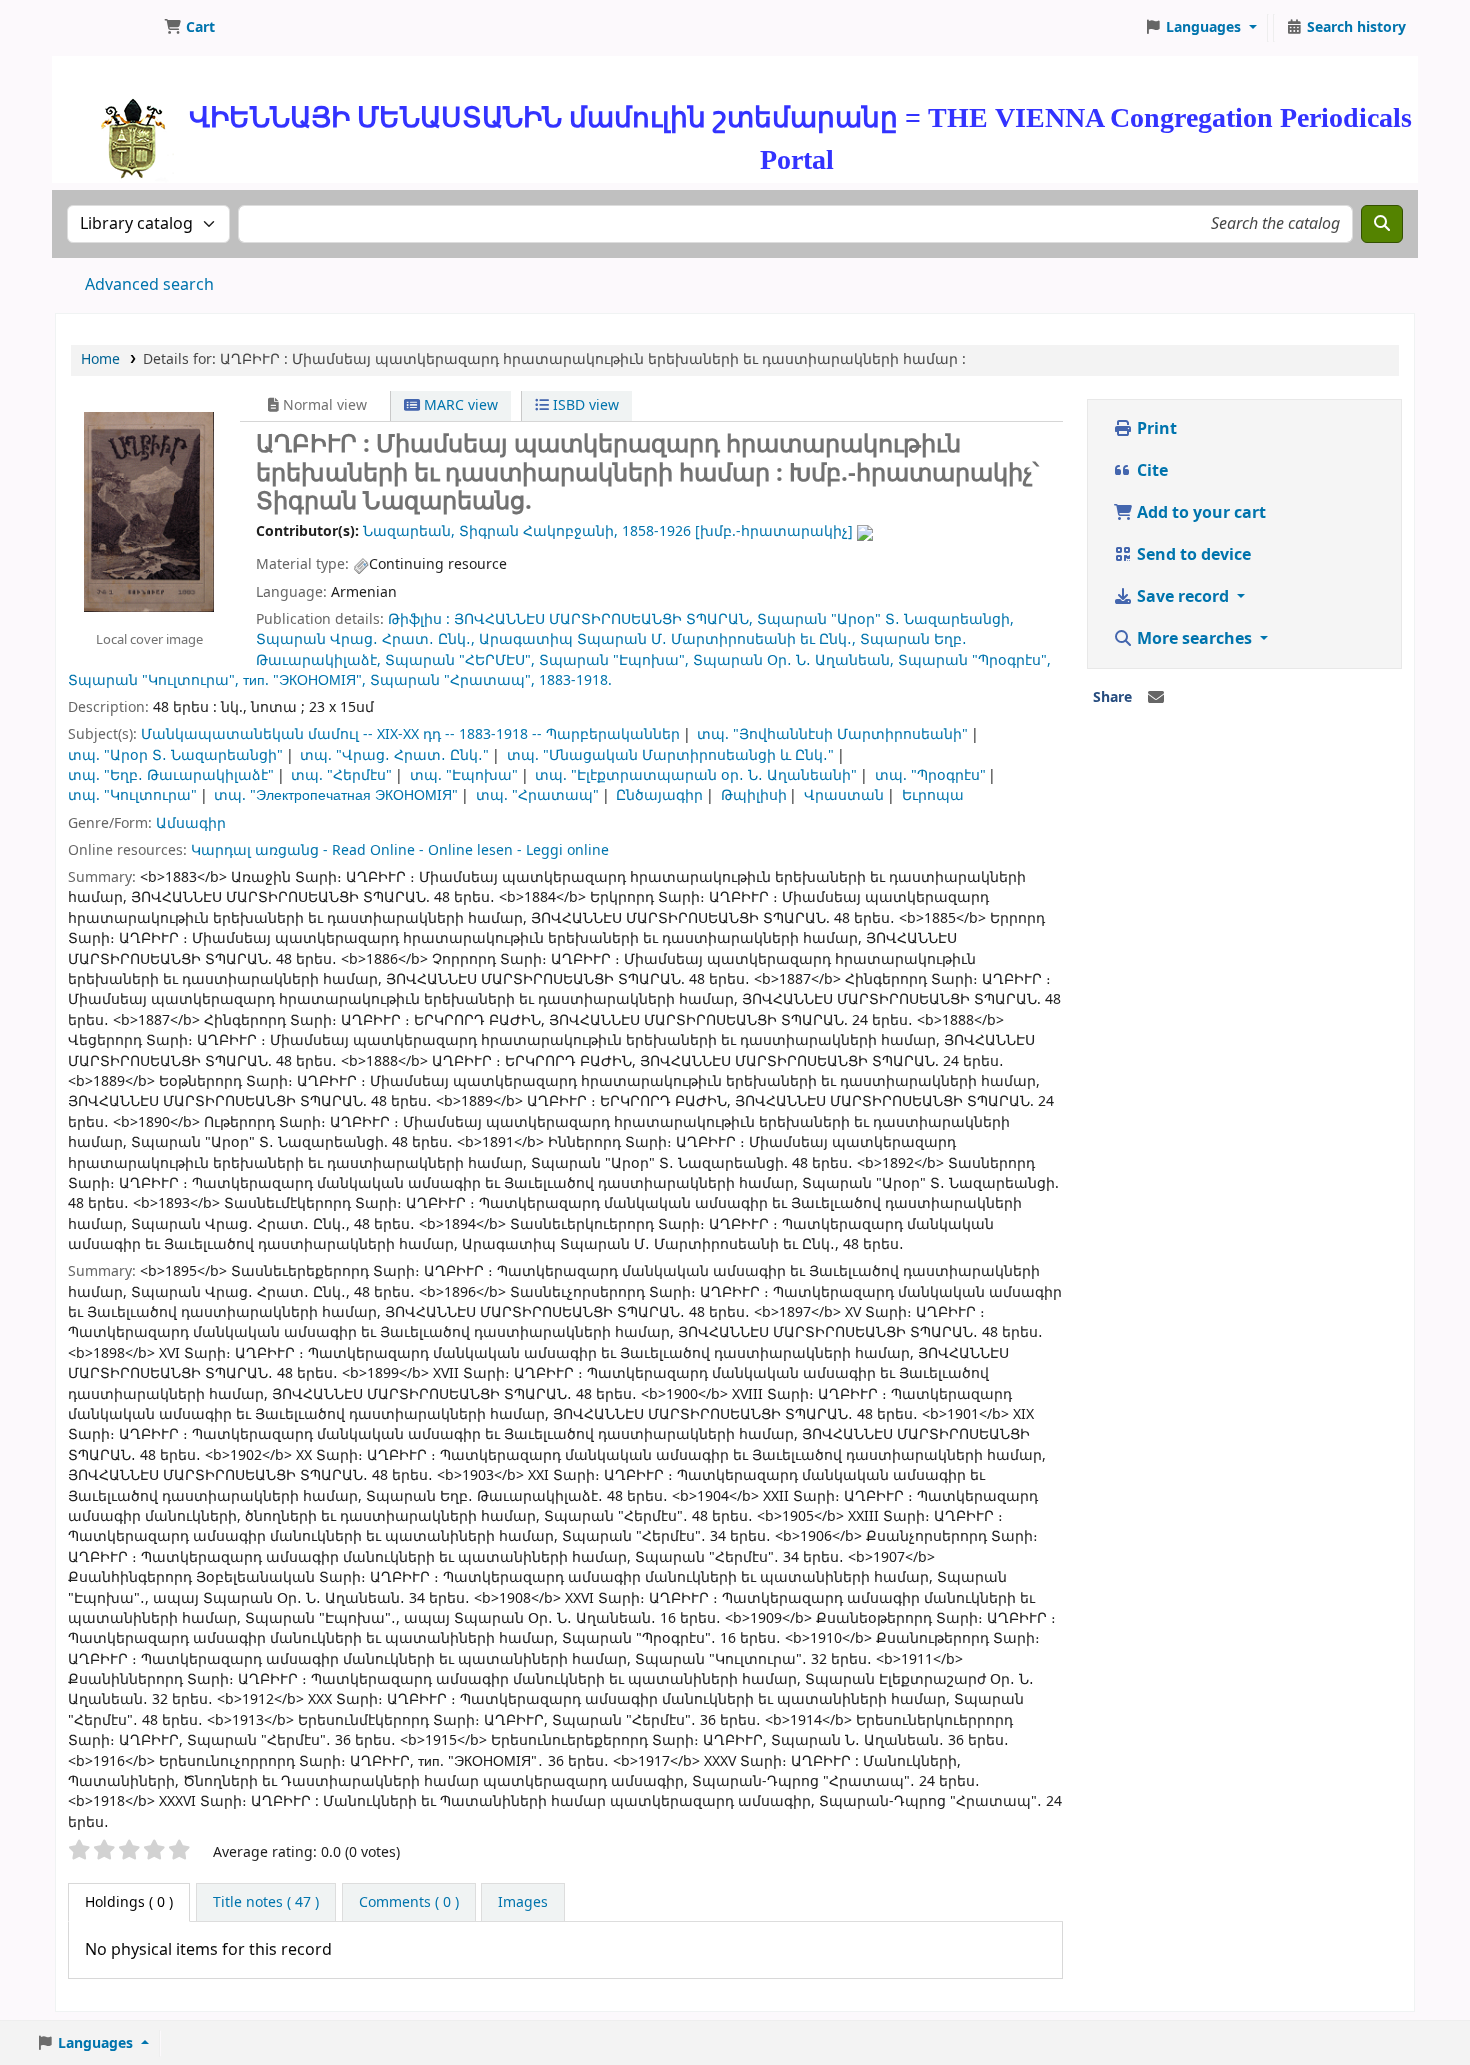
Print (1155, 429)
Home (100, 359)
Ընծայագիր (659, 795)
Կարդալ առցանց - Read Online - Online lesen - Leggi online (400, 850)
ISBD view (584, 405)
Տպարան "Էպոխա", (614, 660)
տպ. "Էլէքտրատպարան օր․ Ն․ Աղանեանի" (696, 775)
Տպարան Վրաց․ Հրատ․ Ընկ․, (365, 639)
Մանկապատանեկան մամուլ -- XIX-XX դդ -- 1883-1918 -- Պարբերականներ (410, 734)
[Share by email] (1156, 698)
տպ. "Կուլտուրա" (132, 795)
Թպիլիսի (754, 795)
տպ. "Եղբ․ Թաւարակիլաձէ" (171, 775)
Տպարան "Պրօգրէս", (974, 660)
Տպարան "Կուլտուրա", (153, 680)
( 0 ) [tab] (129, 1902)
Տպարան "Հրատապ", (452, 680)
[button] (189, 28)
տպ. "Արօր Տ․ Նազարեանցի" (175, 755)
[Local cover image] (149, 511)
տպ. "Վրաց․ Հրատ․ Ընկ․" (394, 755)
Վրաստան (844, 795)
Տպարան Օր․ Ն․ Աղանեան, (793, 660)
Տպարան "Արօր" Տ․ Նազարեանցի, (885, 619)
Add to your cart (1199, 513)
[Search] (1382, 224)
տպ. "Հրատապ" (537, 795)
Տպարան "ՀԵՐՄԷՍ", (460, 660)
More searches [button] (1194, 639)
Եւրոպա (933, 795)
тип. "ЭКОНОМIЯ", (304, 680)
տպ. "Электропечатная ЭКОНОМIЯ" (336, 795)
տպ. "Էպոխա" (464, 775)
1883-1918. (575, 680)
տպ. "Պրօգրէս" (930, 775)
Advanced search (149, 285)
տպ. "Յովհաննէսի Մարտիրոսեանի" (832, 734)
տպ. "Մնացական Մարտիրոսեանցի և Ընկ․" (670, 755)
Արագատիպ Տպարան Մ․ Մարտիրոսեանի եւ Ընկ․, (667, 639)
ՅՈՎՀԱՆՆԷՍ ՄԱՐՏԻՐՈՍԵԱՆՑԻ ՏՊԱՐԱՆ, (603, 619)
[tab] (266, 1903)
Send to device (1192, 555)
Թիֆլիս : (419, 619)
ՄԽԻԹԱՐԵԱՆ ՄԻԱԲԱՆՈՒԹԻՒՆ (106, 28)
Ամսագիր (191, 823)
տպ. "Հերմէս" (341, 775)
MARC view (459, 405)
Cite (1150, 471)
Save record (1183, 597)
